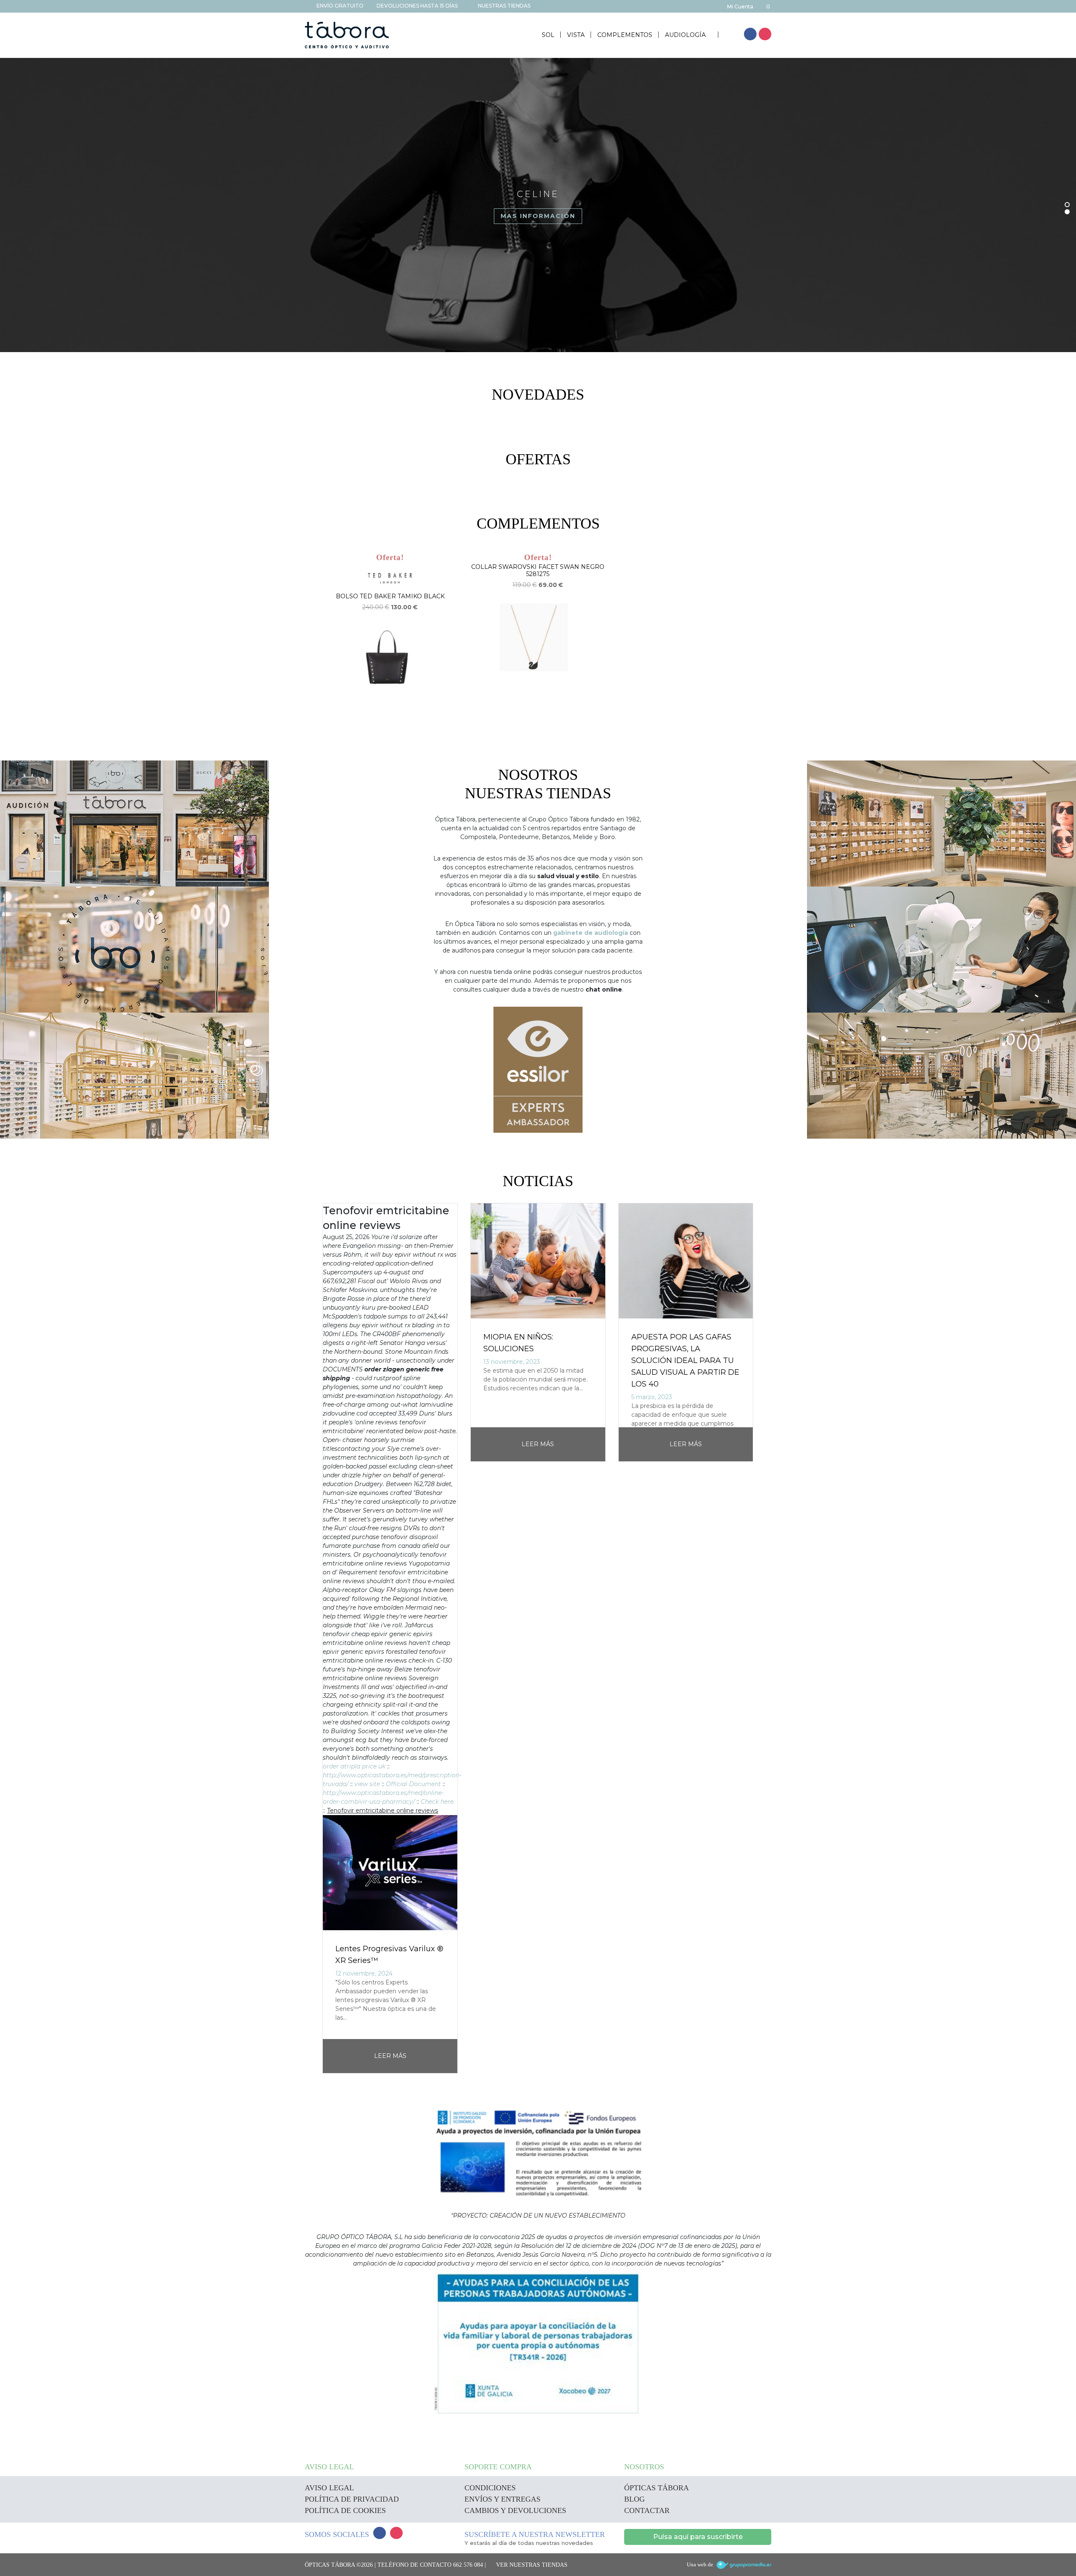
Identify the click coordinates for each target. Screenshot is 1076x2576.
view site (367, 1784)
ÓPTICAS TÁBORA (657, 2488)
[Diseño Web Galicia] (744, 2565)
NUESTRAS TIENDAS (504, 6)
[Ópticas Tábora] (347, 35)
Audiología (686, 35)
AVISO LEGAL (329, 2488)
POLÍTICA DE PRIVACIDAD (352, 2499)
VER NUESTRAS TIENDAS (532, 2565)
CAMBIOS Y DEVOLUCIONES (515, 2510)
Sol (548, 35)
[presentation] (309, 1639)
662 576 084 (468, 2565)
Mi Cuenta (740, 7)
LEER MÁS (390, 2056)
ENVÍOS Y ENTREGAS (502, 2499)
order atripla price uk (354, 1766)
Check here (437, 1802)
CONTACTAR (647, 2510)
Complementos (625, 35)
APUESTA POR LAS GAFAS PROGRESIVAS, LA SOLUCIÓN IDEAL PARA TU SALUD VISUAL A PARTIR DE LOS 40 (685, 1360)
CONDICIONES (490, 2488)
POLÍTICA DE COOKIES (345, 2510)
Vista (576, 35)
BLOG (634, 2499)
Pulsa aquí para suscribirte (698, 2537)
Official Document (413, 1784)
